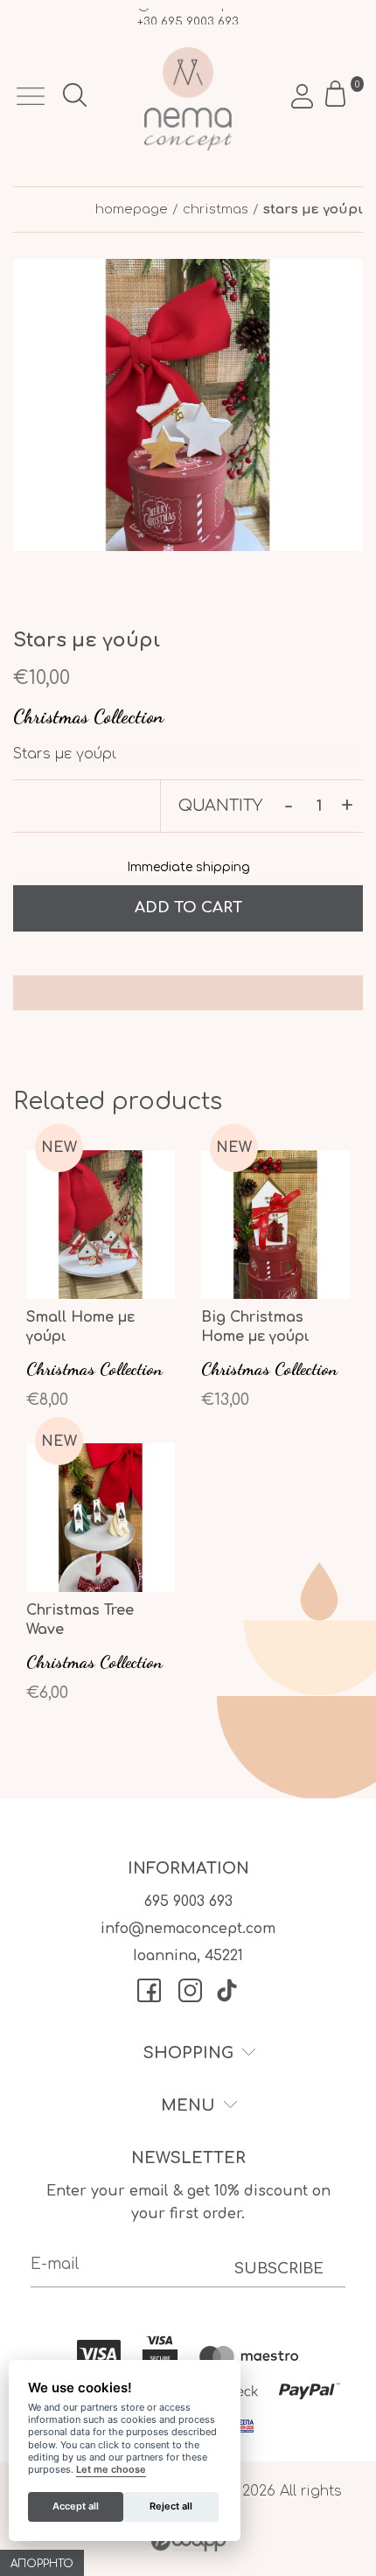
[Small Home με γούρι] (101, 1284)
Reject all (171, 2506)
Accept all (76, 2506)
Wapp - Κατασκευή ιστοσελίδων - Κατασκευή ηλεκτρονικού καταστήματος (188, 2541)
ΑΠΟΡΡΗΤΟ (42, 2564)
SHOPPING (188, 2053)
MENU (188, 2105)
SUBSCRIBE (279, 2269)
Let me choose (111, 2470)
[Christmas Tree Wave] (101, 1577)
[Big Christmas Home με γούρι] (275, 1284)
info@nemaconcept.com (188, 1929)
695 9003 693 (188, 1902)
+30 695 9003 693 (188, 18)
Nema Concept (188, 99)
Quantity (220, 806)
